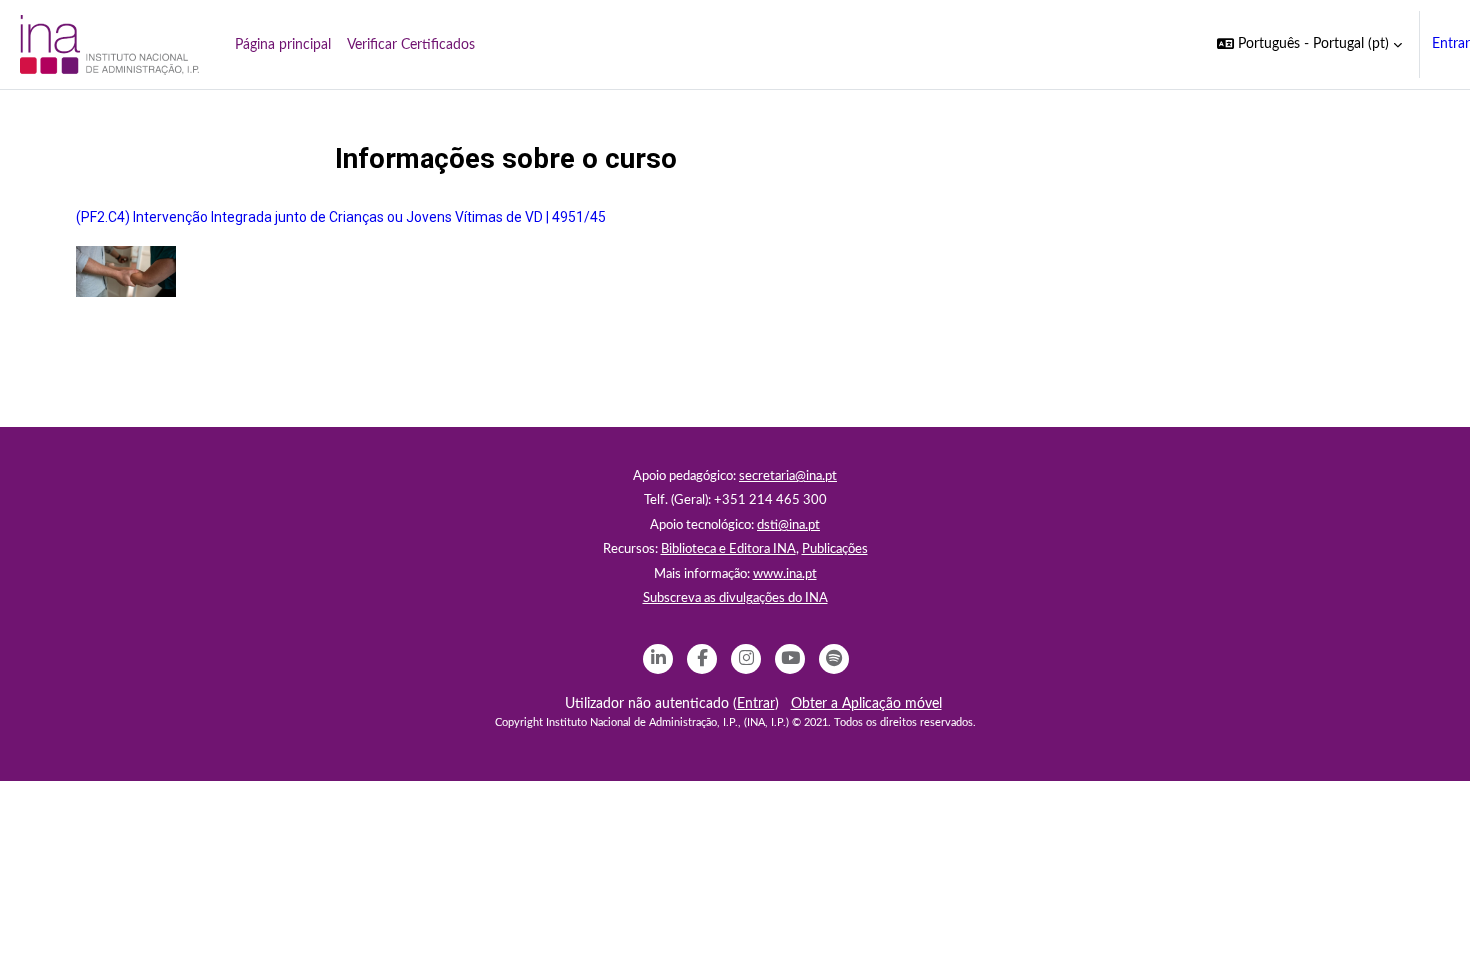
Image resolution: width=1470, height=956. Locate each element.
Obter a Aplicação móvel (866, 704)
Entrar (1451, 44)
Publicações (835, 549)
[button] (1309, 44)
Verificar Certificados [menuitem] (411, 45)
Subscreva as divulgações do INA (735, 598)
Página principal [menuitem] (283, 45)
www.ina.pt (785, 574)
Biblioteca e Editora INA (728, 549)
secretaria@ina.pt (788, 476)
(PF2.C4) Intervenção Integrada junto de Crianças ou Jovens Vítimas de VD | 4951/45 (341, 217)
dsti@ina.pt (788, 525)
